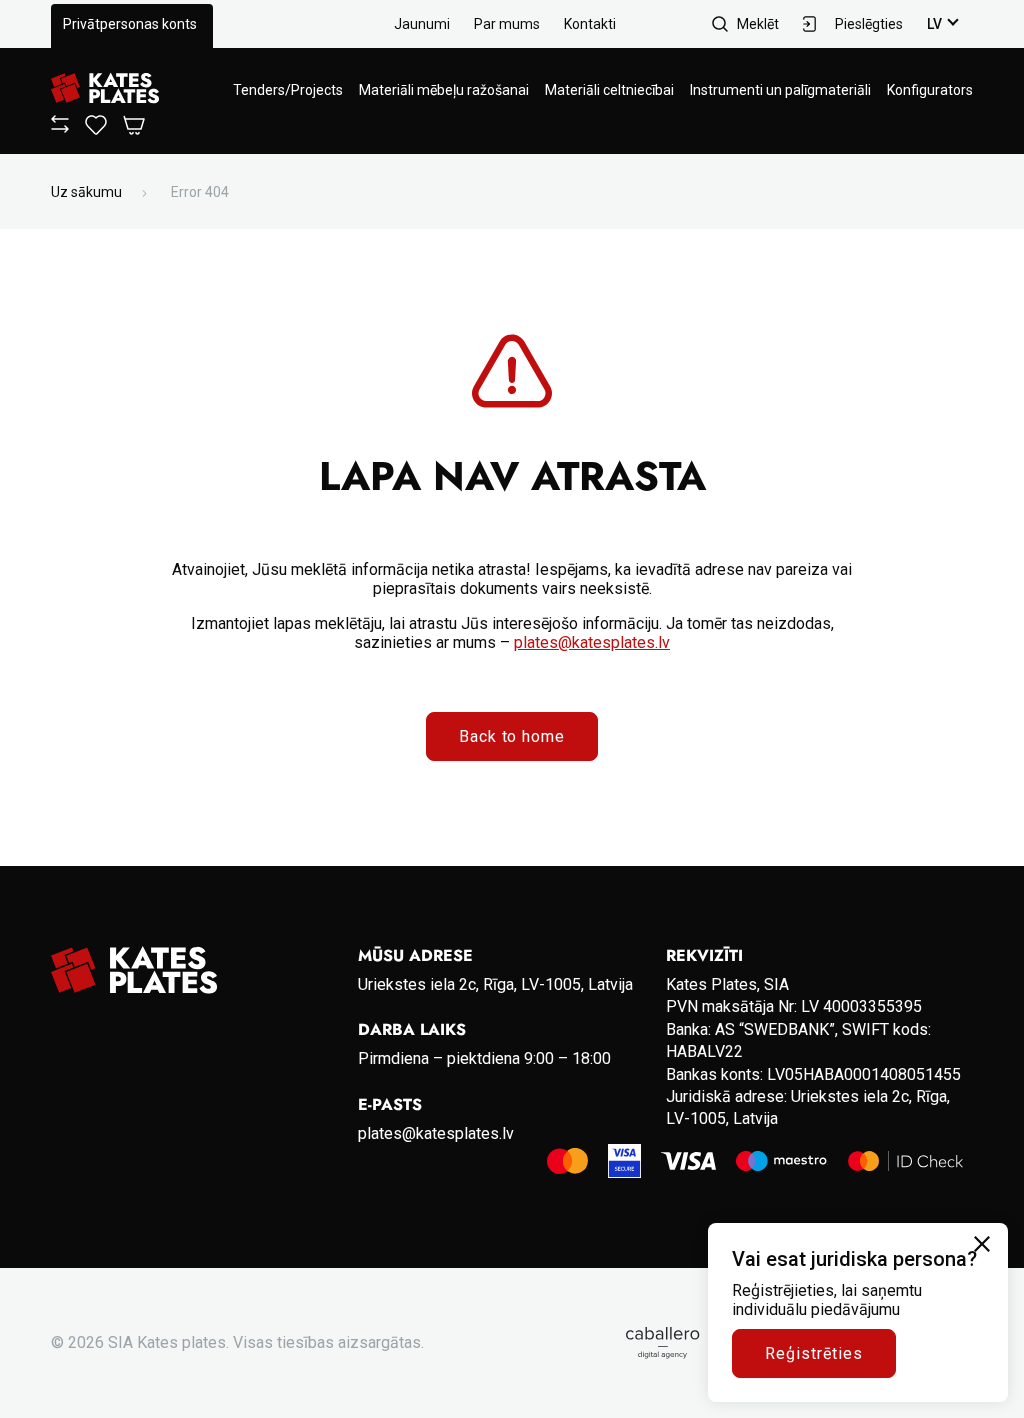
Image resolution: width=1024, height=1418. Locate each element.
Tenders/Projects (288, 90)
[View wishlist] (96, 130)
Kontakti (590, 24)
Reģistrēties (814, 1353)
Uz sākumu (86, 192)
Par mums (507, 24)
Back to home (512, 736)
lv (934, 24)
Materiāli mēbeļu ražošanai (444, 90)
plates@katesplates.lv (592, 642)
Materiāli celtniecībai (609, 90)
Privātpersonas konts (130, 24)
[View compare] (60, 128)
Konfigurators (930, 90)
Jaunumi (422, 24)
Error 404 (200, 192)
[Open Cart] (134, 126)
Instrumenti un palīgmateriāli (780, 90)
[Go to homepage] (105, 89)
